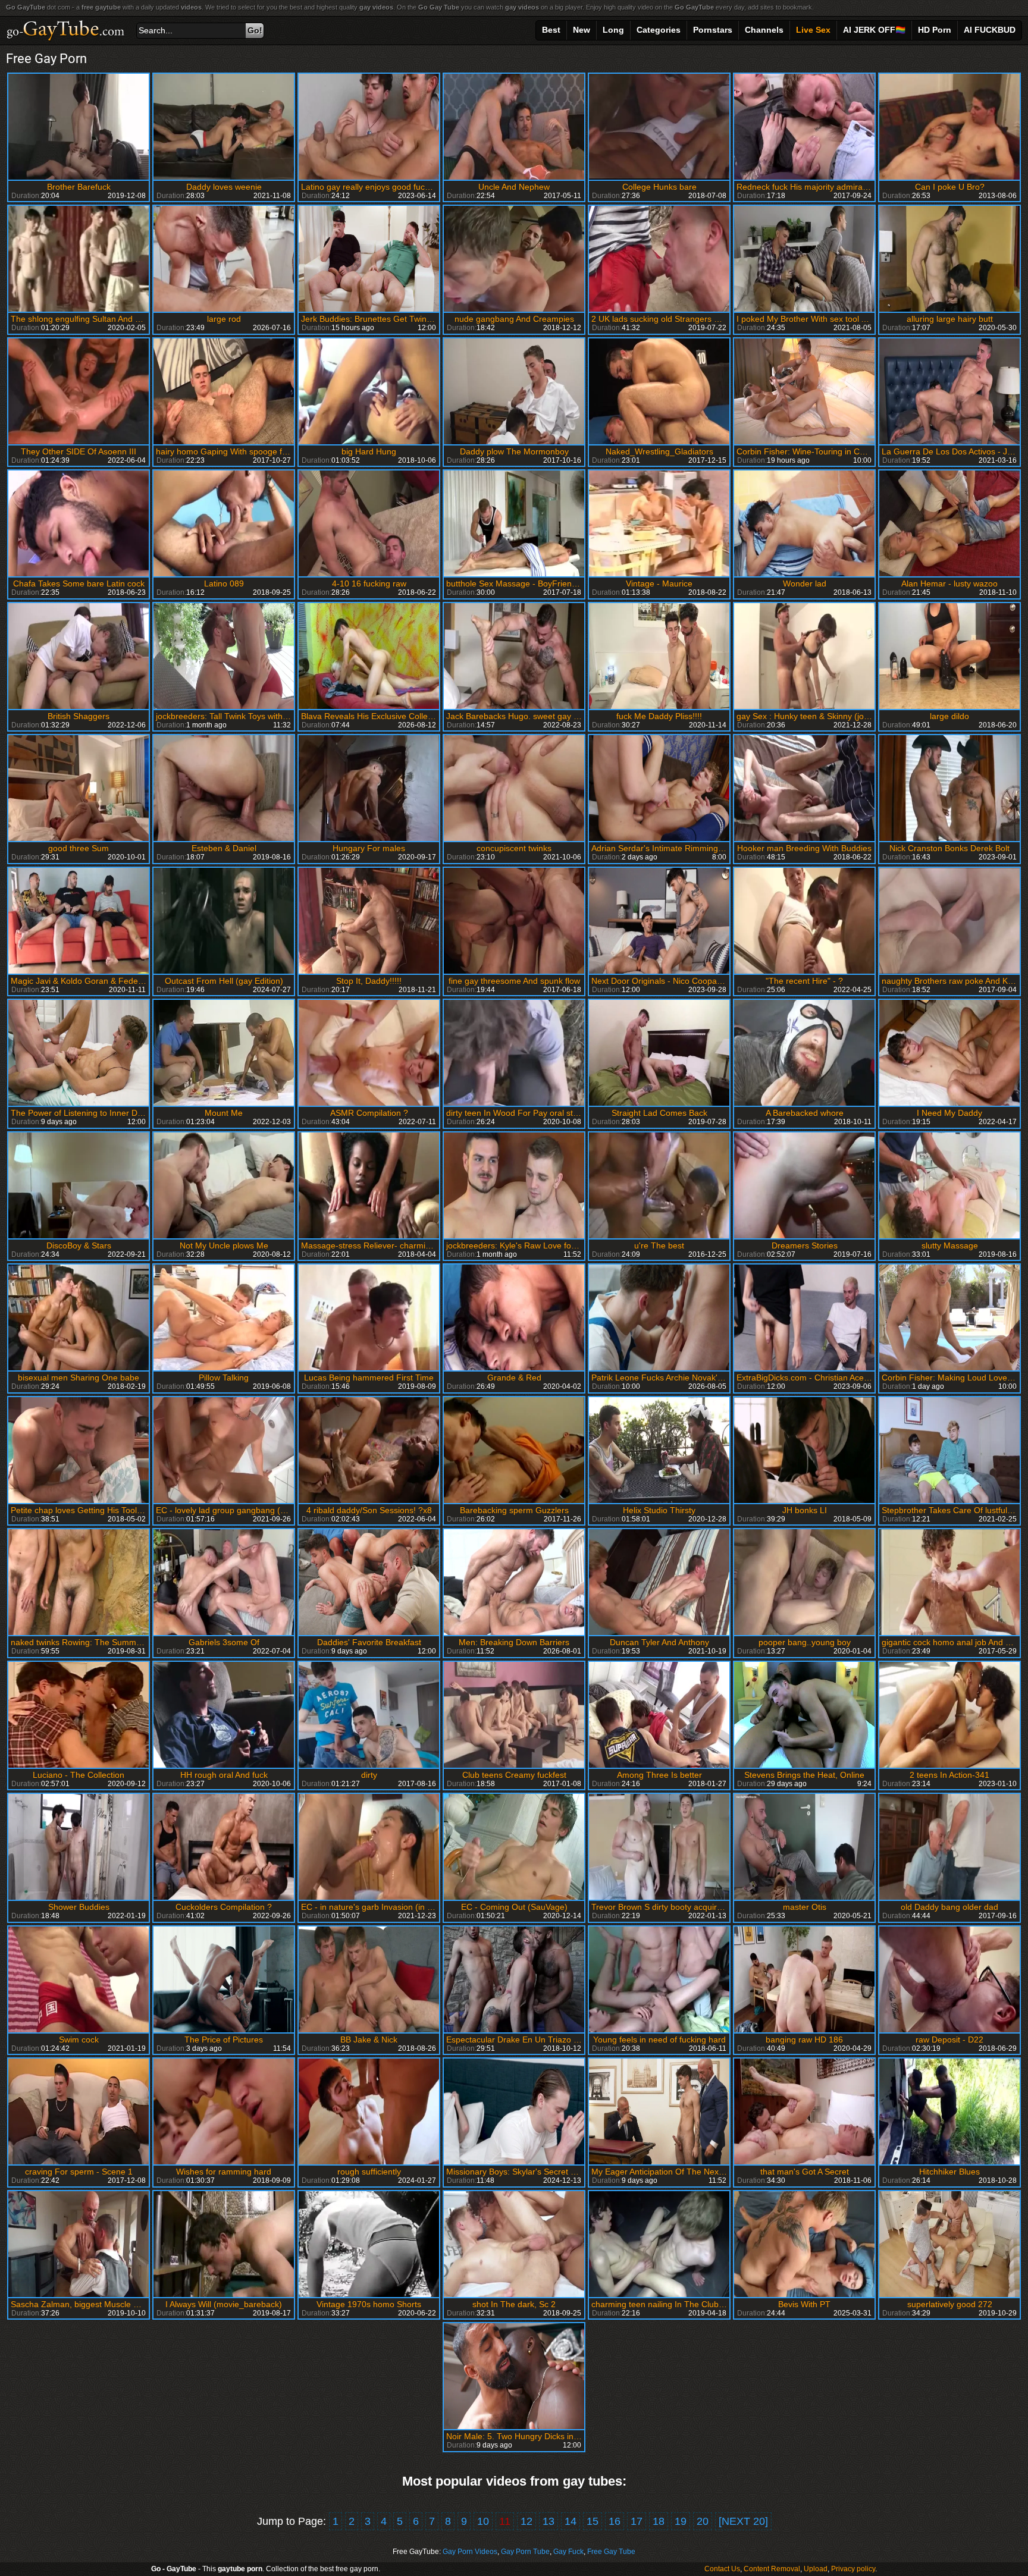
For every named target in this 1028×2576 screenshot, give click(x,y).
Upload (816, 2569)
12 (526, 2521)
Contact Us (722, 2569)
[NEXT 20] (743, 2521)
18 (659, 2521)
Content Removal (772, 2569)
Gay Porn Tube (525, 2552)
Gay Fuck (568, 2552)
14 (571, 2521)
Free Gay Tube (611, 2552)
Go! (255, 30)
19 (681, 2521)
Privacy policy (853, 2569)
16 (615, 2521)
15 (593, 2521)
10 (483, 2521)
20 (703, 2521)
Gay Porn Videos (470, 2552)
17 (637, 2521)
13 (549, 2521)
